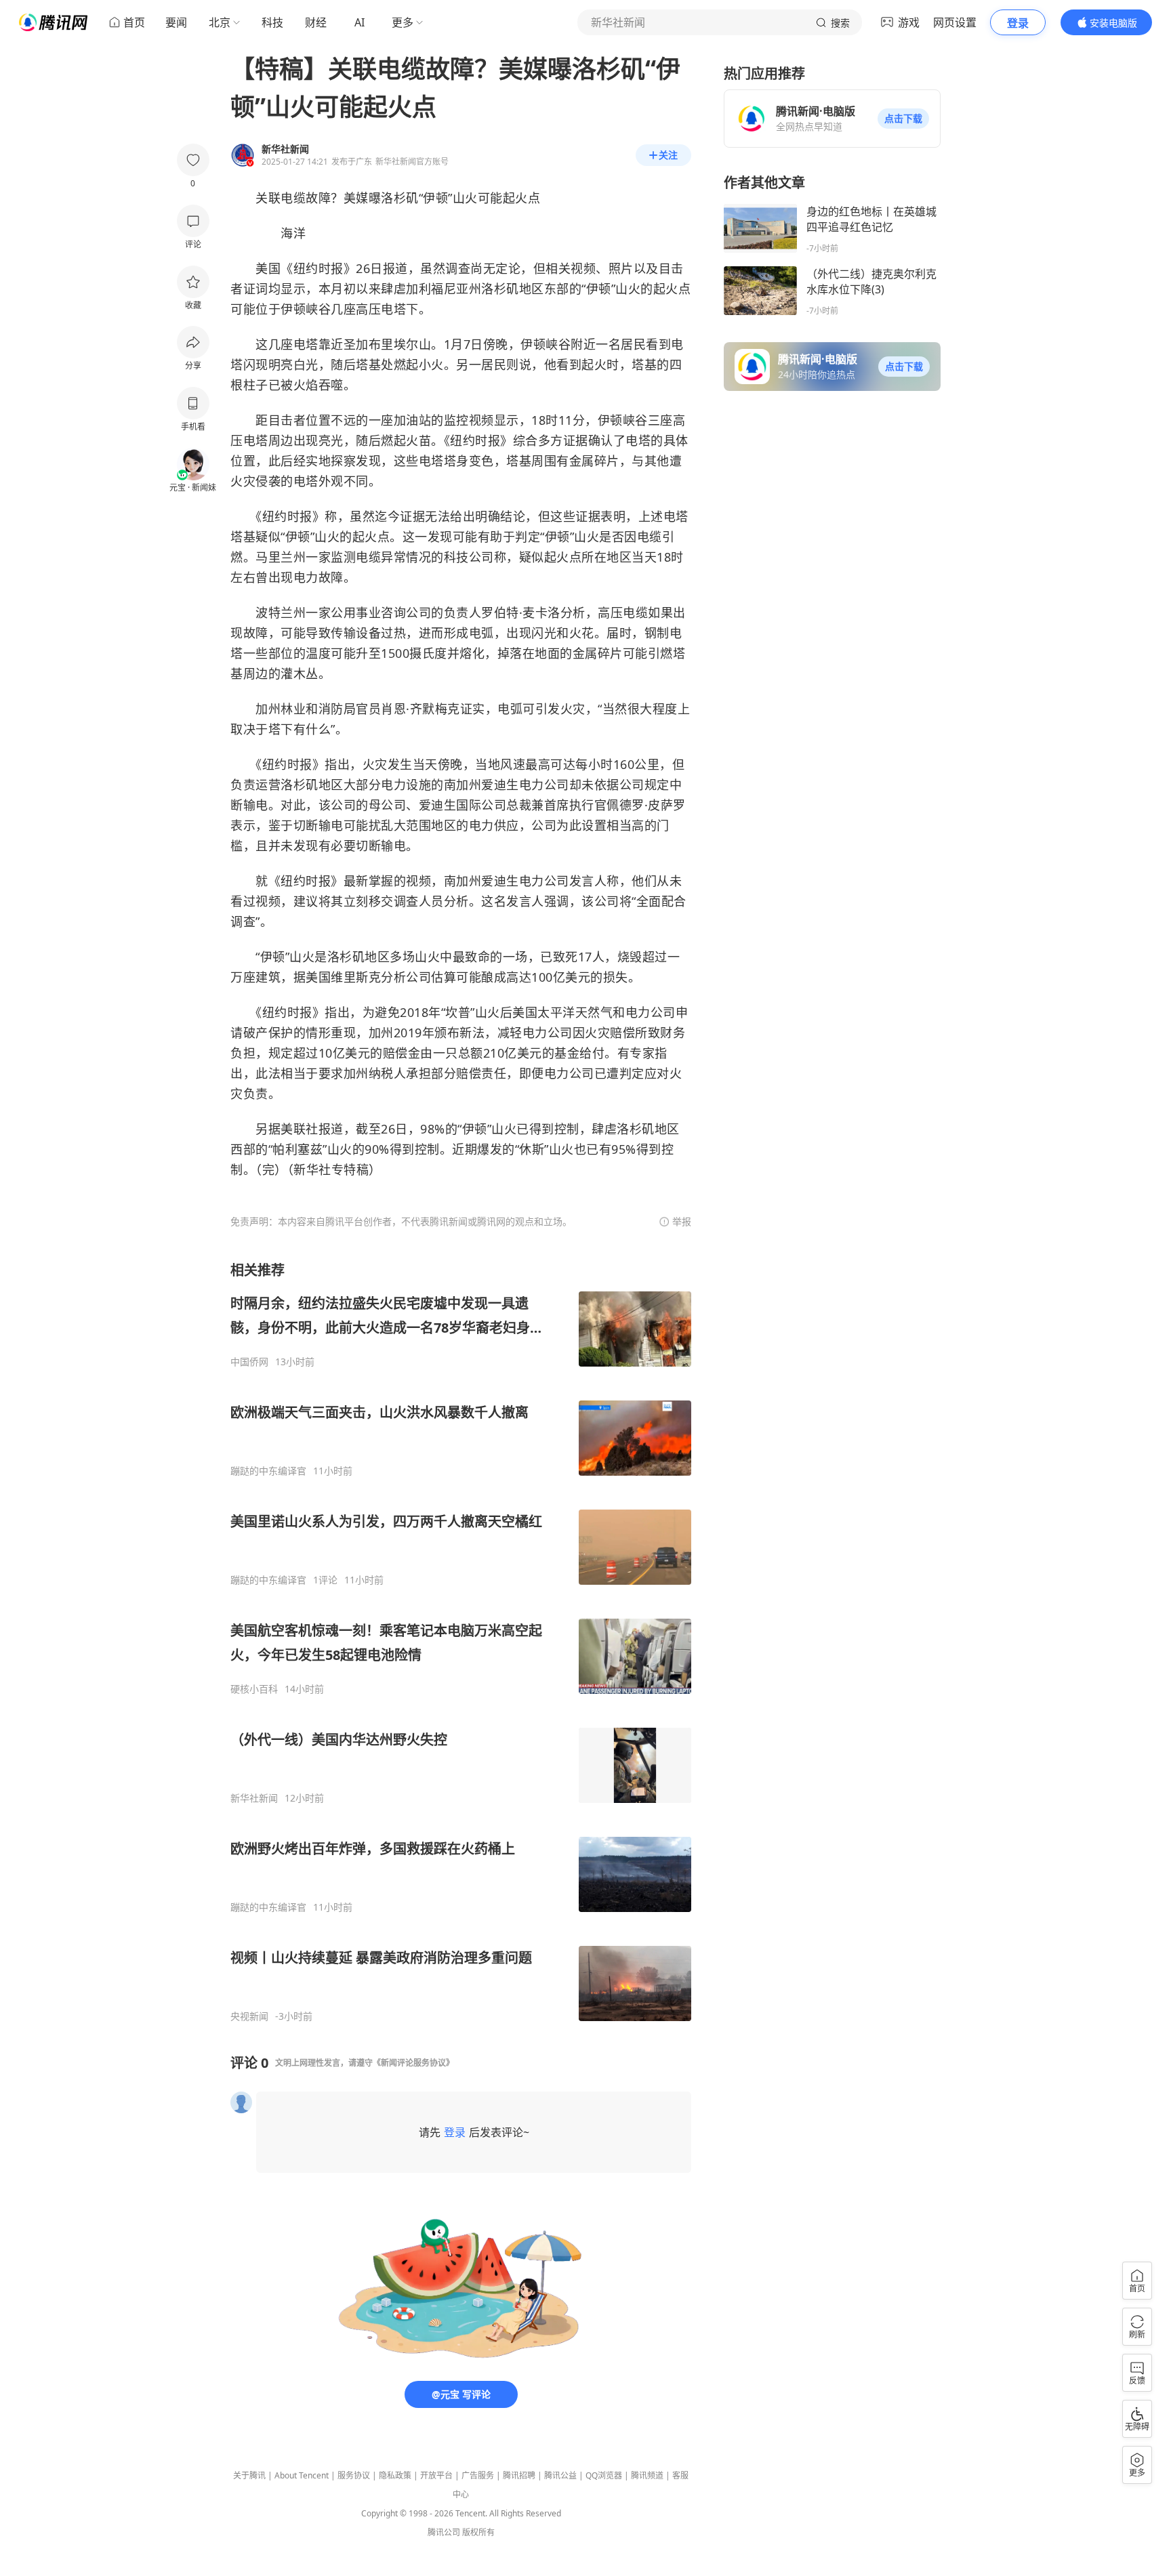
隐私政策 (395, 2475)
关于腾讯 (249, 2475)
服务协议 (354, 2475)
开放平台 (436, 2475)
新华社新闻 (254, 1798)
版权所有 (478, 2532)
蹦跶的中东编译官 (268, 1471)
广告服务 (478, 2475)
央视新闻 (249, 2016)
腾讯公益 (560, 2475)
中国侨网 (249, 1362)
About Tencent (302, 2475)
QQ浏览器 (604, 2475)
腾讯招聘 (519, 2475)
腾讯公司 (444, 2532)
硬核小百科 (254, 1689)
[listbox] (461, 1642)
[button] (903, 119)
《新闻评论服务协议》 (413, 2063)
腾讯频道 (647, 2475)
